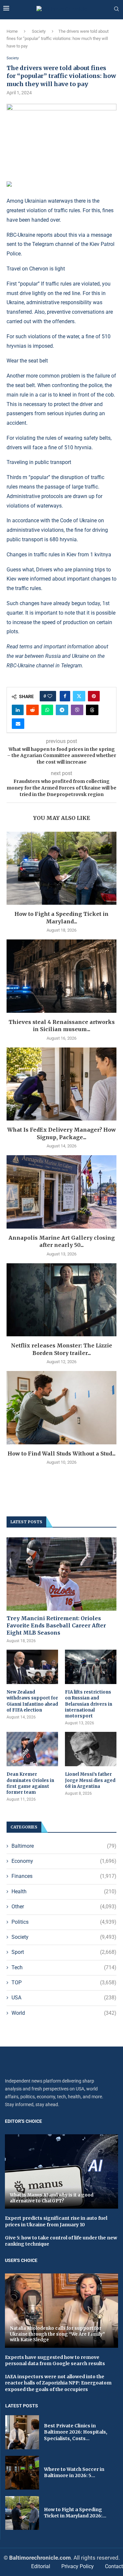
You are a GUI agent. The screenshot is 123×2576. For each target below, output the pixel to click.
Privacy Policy (78, 2566)
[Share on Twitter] (79, 696)
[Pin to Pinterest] (94, 696)
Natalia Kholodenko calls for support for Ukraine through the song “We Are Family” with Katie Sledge (57, 2334)
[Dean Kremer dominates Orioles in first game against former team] (32, 1749)
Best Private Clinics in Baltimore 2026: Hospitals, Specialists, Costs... (76, 2432)
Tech (64, 1967)
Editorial (41, 2566)
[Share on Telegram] (62, 710)
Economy (64, 1861)
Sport (64, 1952)
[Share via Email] (18, 724)
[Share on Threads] (92, 710)
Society (39, 31)
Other (64, 1907)
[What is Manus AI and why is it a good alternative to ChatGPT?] (61, 2171)
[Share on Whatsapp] (47, 710)
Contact (114, 2566)
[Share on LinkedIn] (18, 710)
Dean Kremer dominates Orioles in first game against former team (30, 1783)
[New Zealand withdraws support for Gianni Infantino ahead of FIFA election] (32, 1667)
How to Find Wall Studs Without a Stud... (61, 1454)
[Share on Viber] (77, 710)
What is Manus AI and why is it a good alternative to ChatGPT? (52, 2198)
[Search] (116, 9)
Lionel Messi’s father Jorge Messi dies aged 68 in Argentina (90, 1780)
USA (64, 1998)
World (64, 2013)
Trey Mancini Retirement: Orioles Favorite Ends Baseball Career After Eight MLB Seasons (56, 1626)
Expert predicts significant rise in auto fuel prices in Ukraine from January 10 (56, 2221)
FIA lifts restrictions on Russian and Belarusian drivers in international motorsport (89, 1704)
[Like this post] (50, 696)
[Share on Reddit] (32, 710)
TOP (64, 1983)
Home (12, 31)
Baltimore (64, 1846)
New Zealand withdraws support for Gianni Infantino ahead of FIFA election (32, 1701)
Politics (64, 1922)
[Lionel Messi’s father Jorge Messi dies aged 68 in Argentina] (91, 1749)
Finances (64, 1876)
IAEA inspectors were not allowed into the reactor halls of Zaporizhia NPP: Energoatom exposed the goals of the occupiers (58, 2383)
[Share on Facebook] (65, 696)
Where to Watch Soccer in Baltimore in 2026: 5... (74, 2473)
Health (64, 1891)
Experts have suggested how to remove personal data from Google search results (55, 2361)
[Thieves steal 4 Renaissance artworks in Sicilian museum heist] (61, 976)
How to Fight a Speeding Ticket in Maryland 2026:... (75, 2513)
